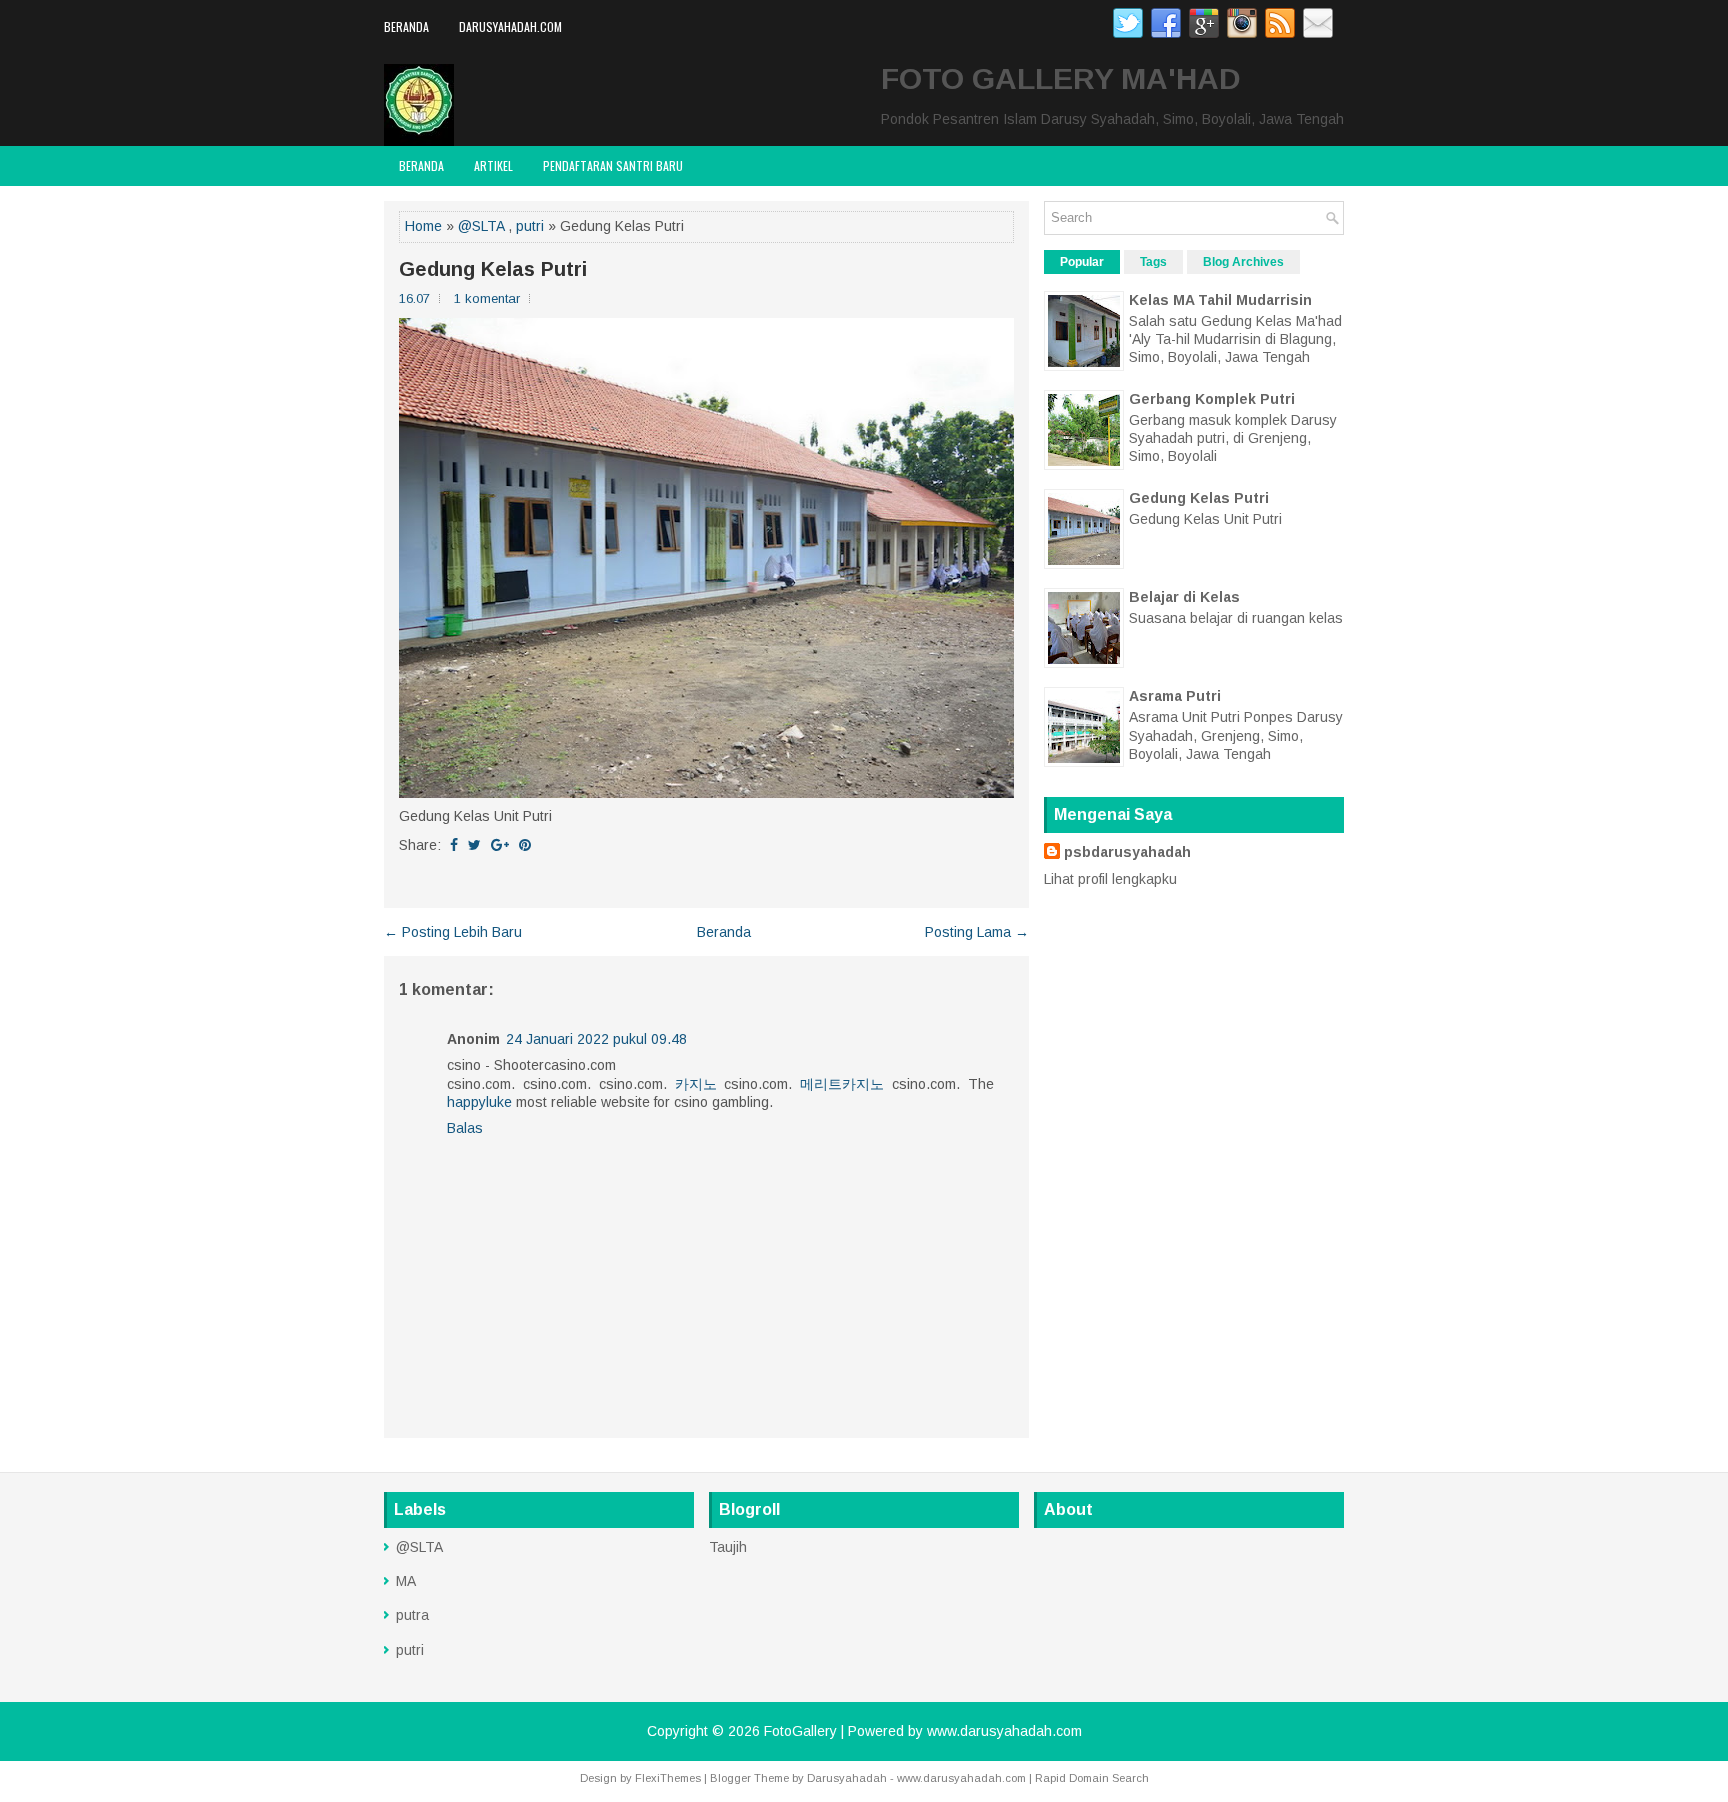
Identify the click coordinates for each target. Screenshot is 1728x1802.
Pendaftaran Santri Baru (613, 165)
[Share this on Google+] (500, 845)
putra (412, 1615)
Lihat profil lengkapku (1110, 879)
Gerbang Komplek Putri (1212, 399)
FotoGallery (800, 1731)
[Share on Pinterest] (525, 845)
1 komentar (487, 298)
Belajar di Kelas (1184, 597)
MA (406, 1581)
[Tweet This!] (474, 845)
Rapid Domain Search (1092, 1778)
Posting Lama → (977, 932)
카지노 (696, 1084)
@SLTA (481, 226)
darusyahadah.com (510, 26)
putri (530, 226)
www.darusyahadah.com (1004, 1731)
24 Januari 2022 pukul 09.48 (596, 1039)
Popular (1082, 262)
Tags (1153, 262)
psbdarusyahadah (1127, 852)
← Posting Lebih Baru (453, 932)
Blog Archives (1243, 262)
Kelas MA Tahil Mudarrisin (1220, 300)
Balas (465, 1128)
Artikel (493, 165)
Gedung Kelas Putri (493, 269)
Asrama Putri (1175, 696)
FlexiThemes (668, 1778)
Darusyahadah (847, 1778)
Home (423, 226)
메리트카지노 (842, 1084)
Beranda (406, 26)
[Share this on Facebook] (454, 845)
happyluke (479, 1102)
